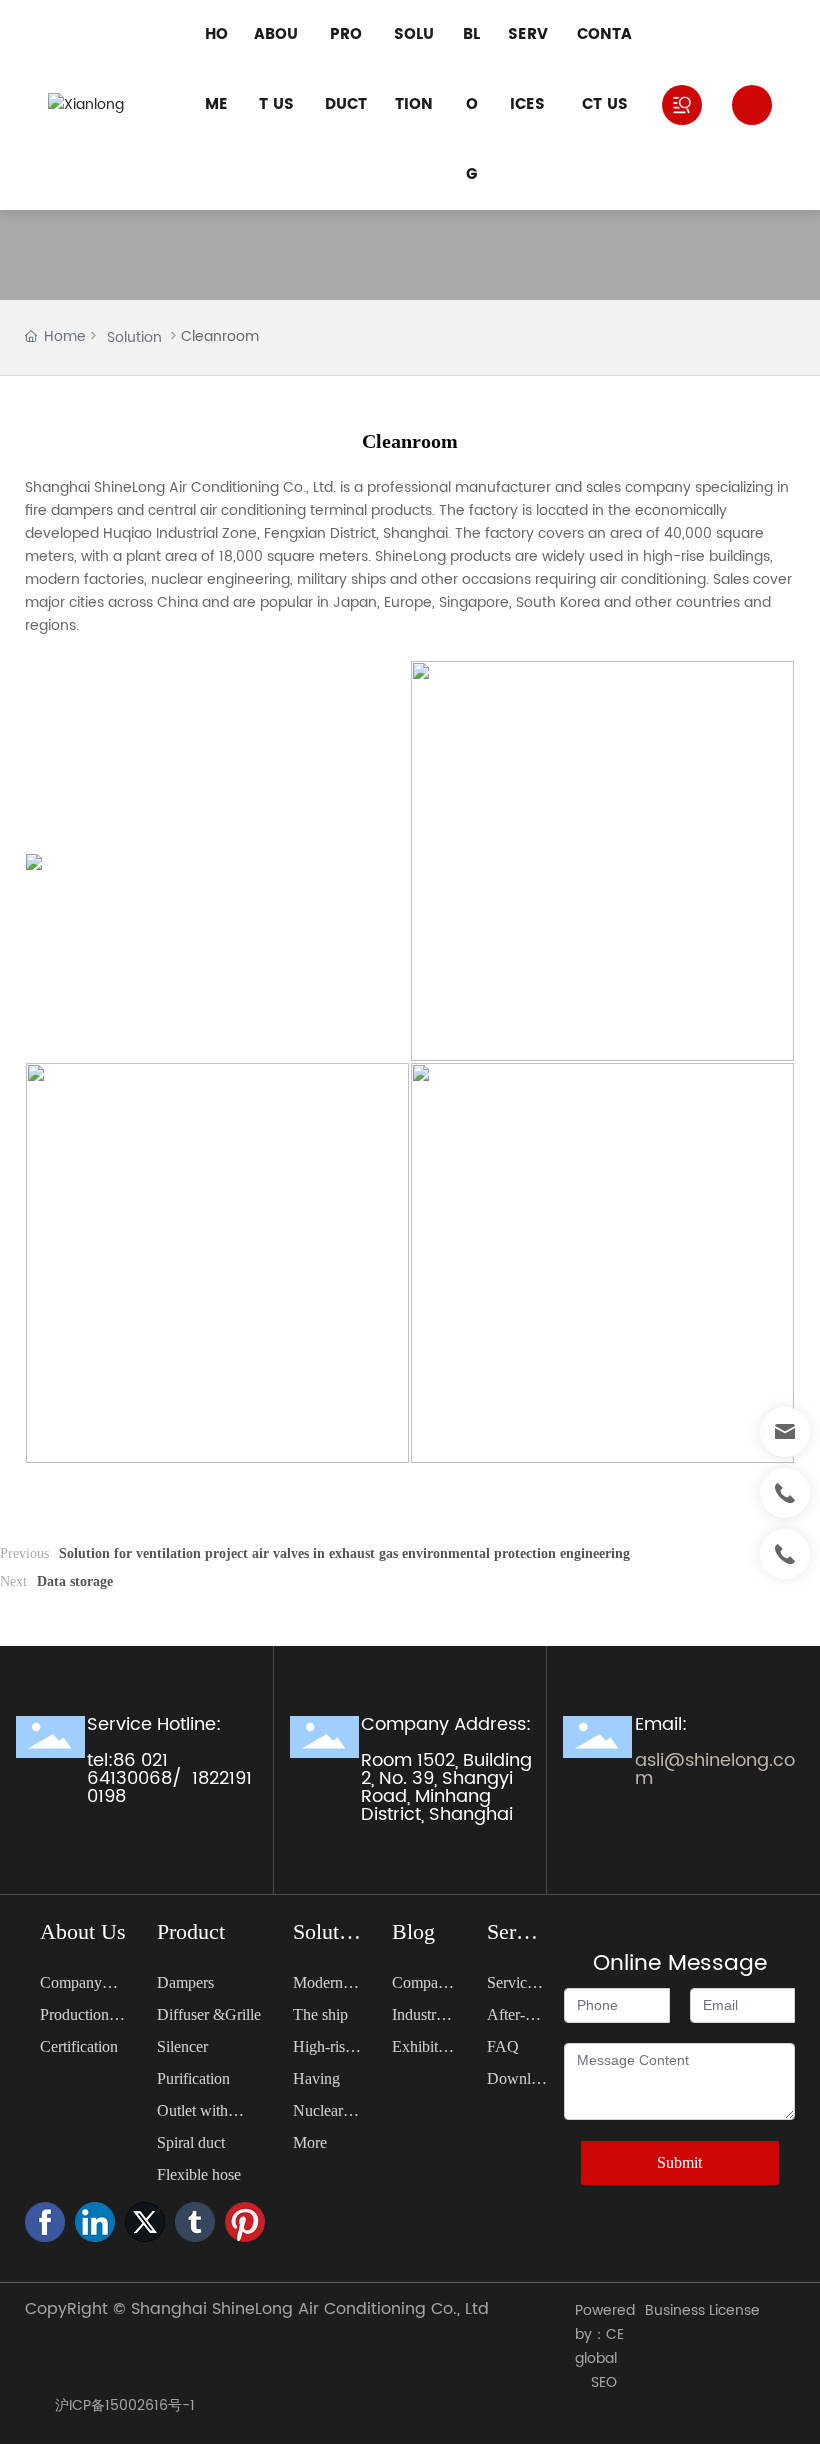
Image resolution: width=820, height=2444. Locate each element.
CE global (599, 2346)
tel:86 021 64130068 (129, 1769)
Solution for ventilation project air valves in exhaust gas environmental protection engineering (344, 1553)
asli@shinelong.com (715, 1769)
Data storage (75, 1581)
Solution (134, 337)
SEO (604, 2382)
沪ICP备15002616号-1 (125, 2405)
